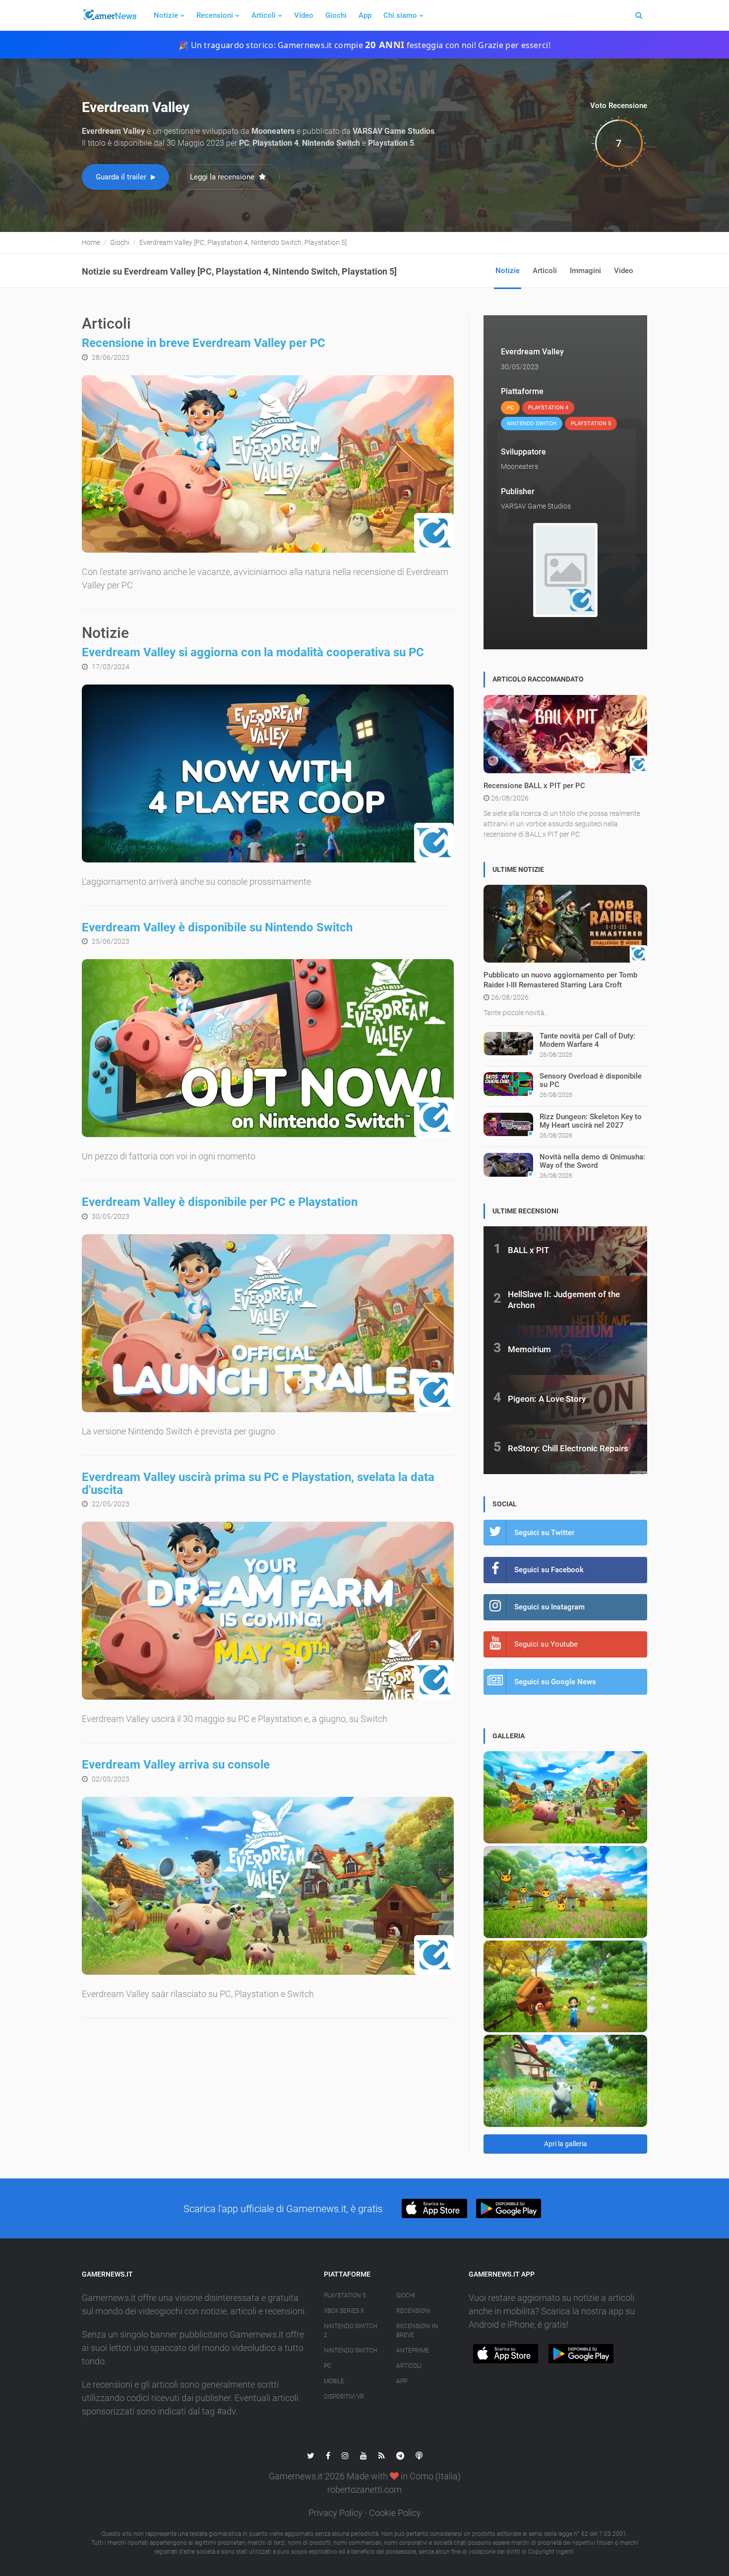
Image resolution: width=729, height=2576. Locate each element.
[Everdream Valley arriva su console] (268, 1886)
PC (328, 2366)
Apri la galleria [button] (566, 2144)
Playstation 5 (345, 2295)
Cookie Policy (395, 2513)
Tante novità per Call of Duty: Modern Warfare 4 (587, 1040)
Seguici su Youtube (546, 1644)
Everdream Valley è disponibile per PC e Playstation (220, 1202)
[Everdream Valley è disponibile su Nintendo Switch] (268, 1048)
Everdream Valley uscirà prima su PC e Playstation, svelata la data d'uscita (258, 1484)
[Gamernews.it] (109, 15)
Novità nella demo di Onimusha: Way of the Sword (592, 1161)
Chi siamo (400, 15)
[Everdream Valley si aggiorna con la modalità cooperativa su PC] (268, 773)
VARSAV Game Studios (536, 506)
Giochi (336, 15)
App (365, 15)
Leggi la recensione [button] (223, 177)
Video (304, 15)
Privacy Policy (335, 2513)
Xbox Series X (344, 2311)
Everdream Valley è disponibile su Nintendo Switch (217, 927)
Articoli (264, 15)
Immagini (585, 271)
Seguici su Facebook (549, 1570)
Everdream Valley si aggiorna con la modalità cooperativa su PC (253, 652)
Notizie (166, 15)
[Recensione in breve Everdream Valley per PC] (268, 464)
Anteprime (413, 2350)
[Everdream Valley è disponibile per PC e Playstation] (268, 1323)
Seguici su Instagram (549, 1607)
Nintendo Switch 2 (350, 2331)
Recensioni (215, 15)
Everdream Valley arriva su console (176, 1765)
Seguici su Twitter (544, 1533)
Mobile (334, 2381)
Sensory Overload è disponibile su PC (591, 1080)
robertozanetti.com (364, 2490)
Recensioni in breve (417, 2331)
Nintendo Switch (350, 2350)
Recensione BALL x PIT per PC (534, 786)
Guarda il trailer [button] (122, 177)
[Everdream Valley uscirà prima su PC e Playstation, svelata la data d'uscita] (268, 1611)
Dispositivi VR (344, 2397)
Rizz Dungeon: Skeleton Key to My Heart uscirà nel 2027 (591, 1121)
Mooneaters (519, 466)
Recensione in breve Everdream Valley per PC (204, 343)
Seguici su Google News (555, 1682)
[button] (434, 2208)
